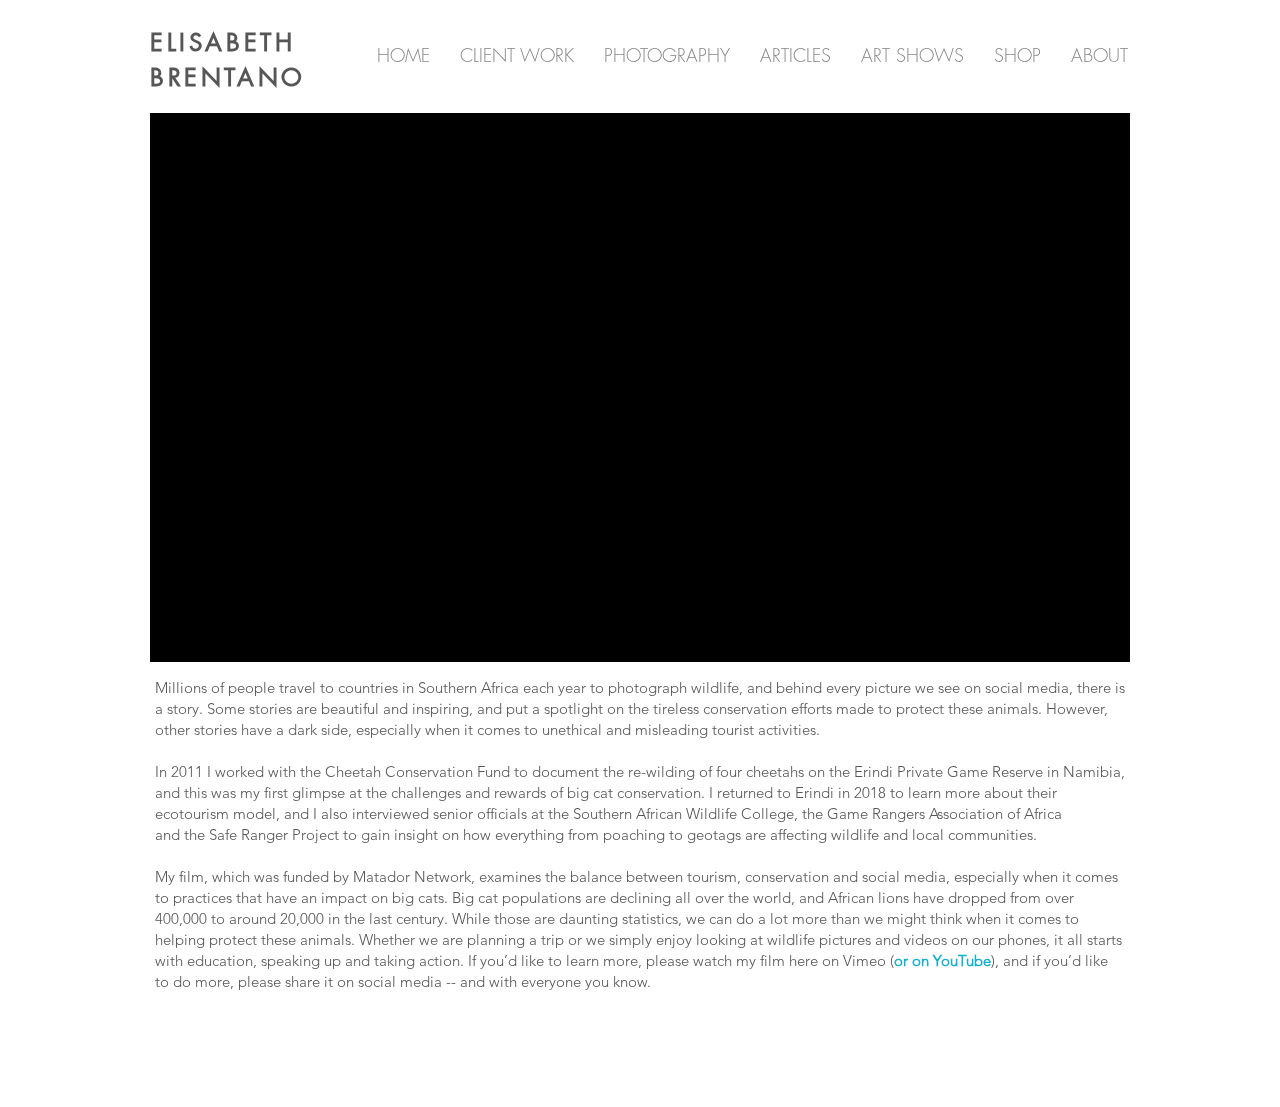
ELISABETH (222, 42)
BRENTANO (228, 77)
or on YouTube (942, 960)
